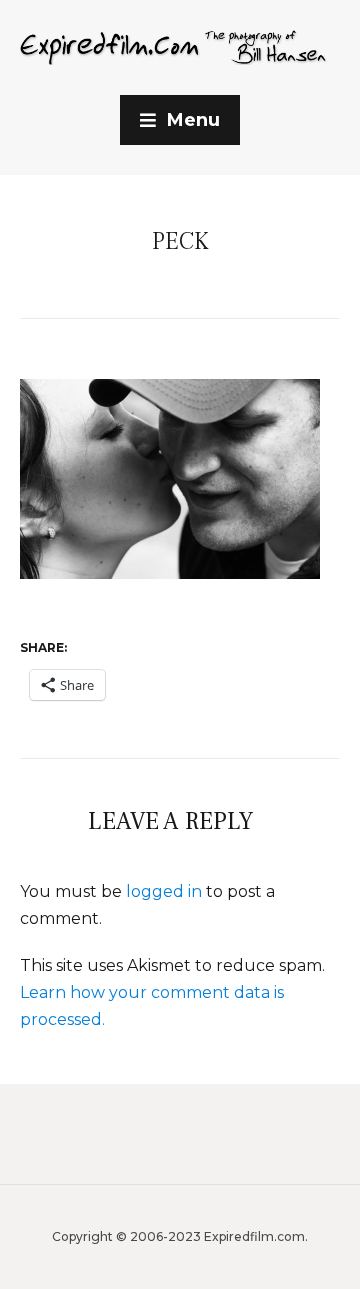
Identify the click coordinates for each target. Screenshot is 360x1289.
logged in (164, 891)
